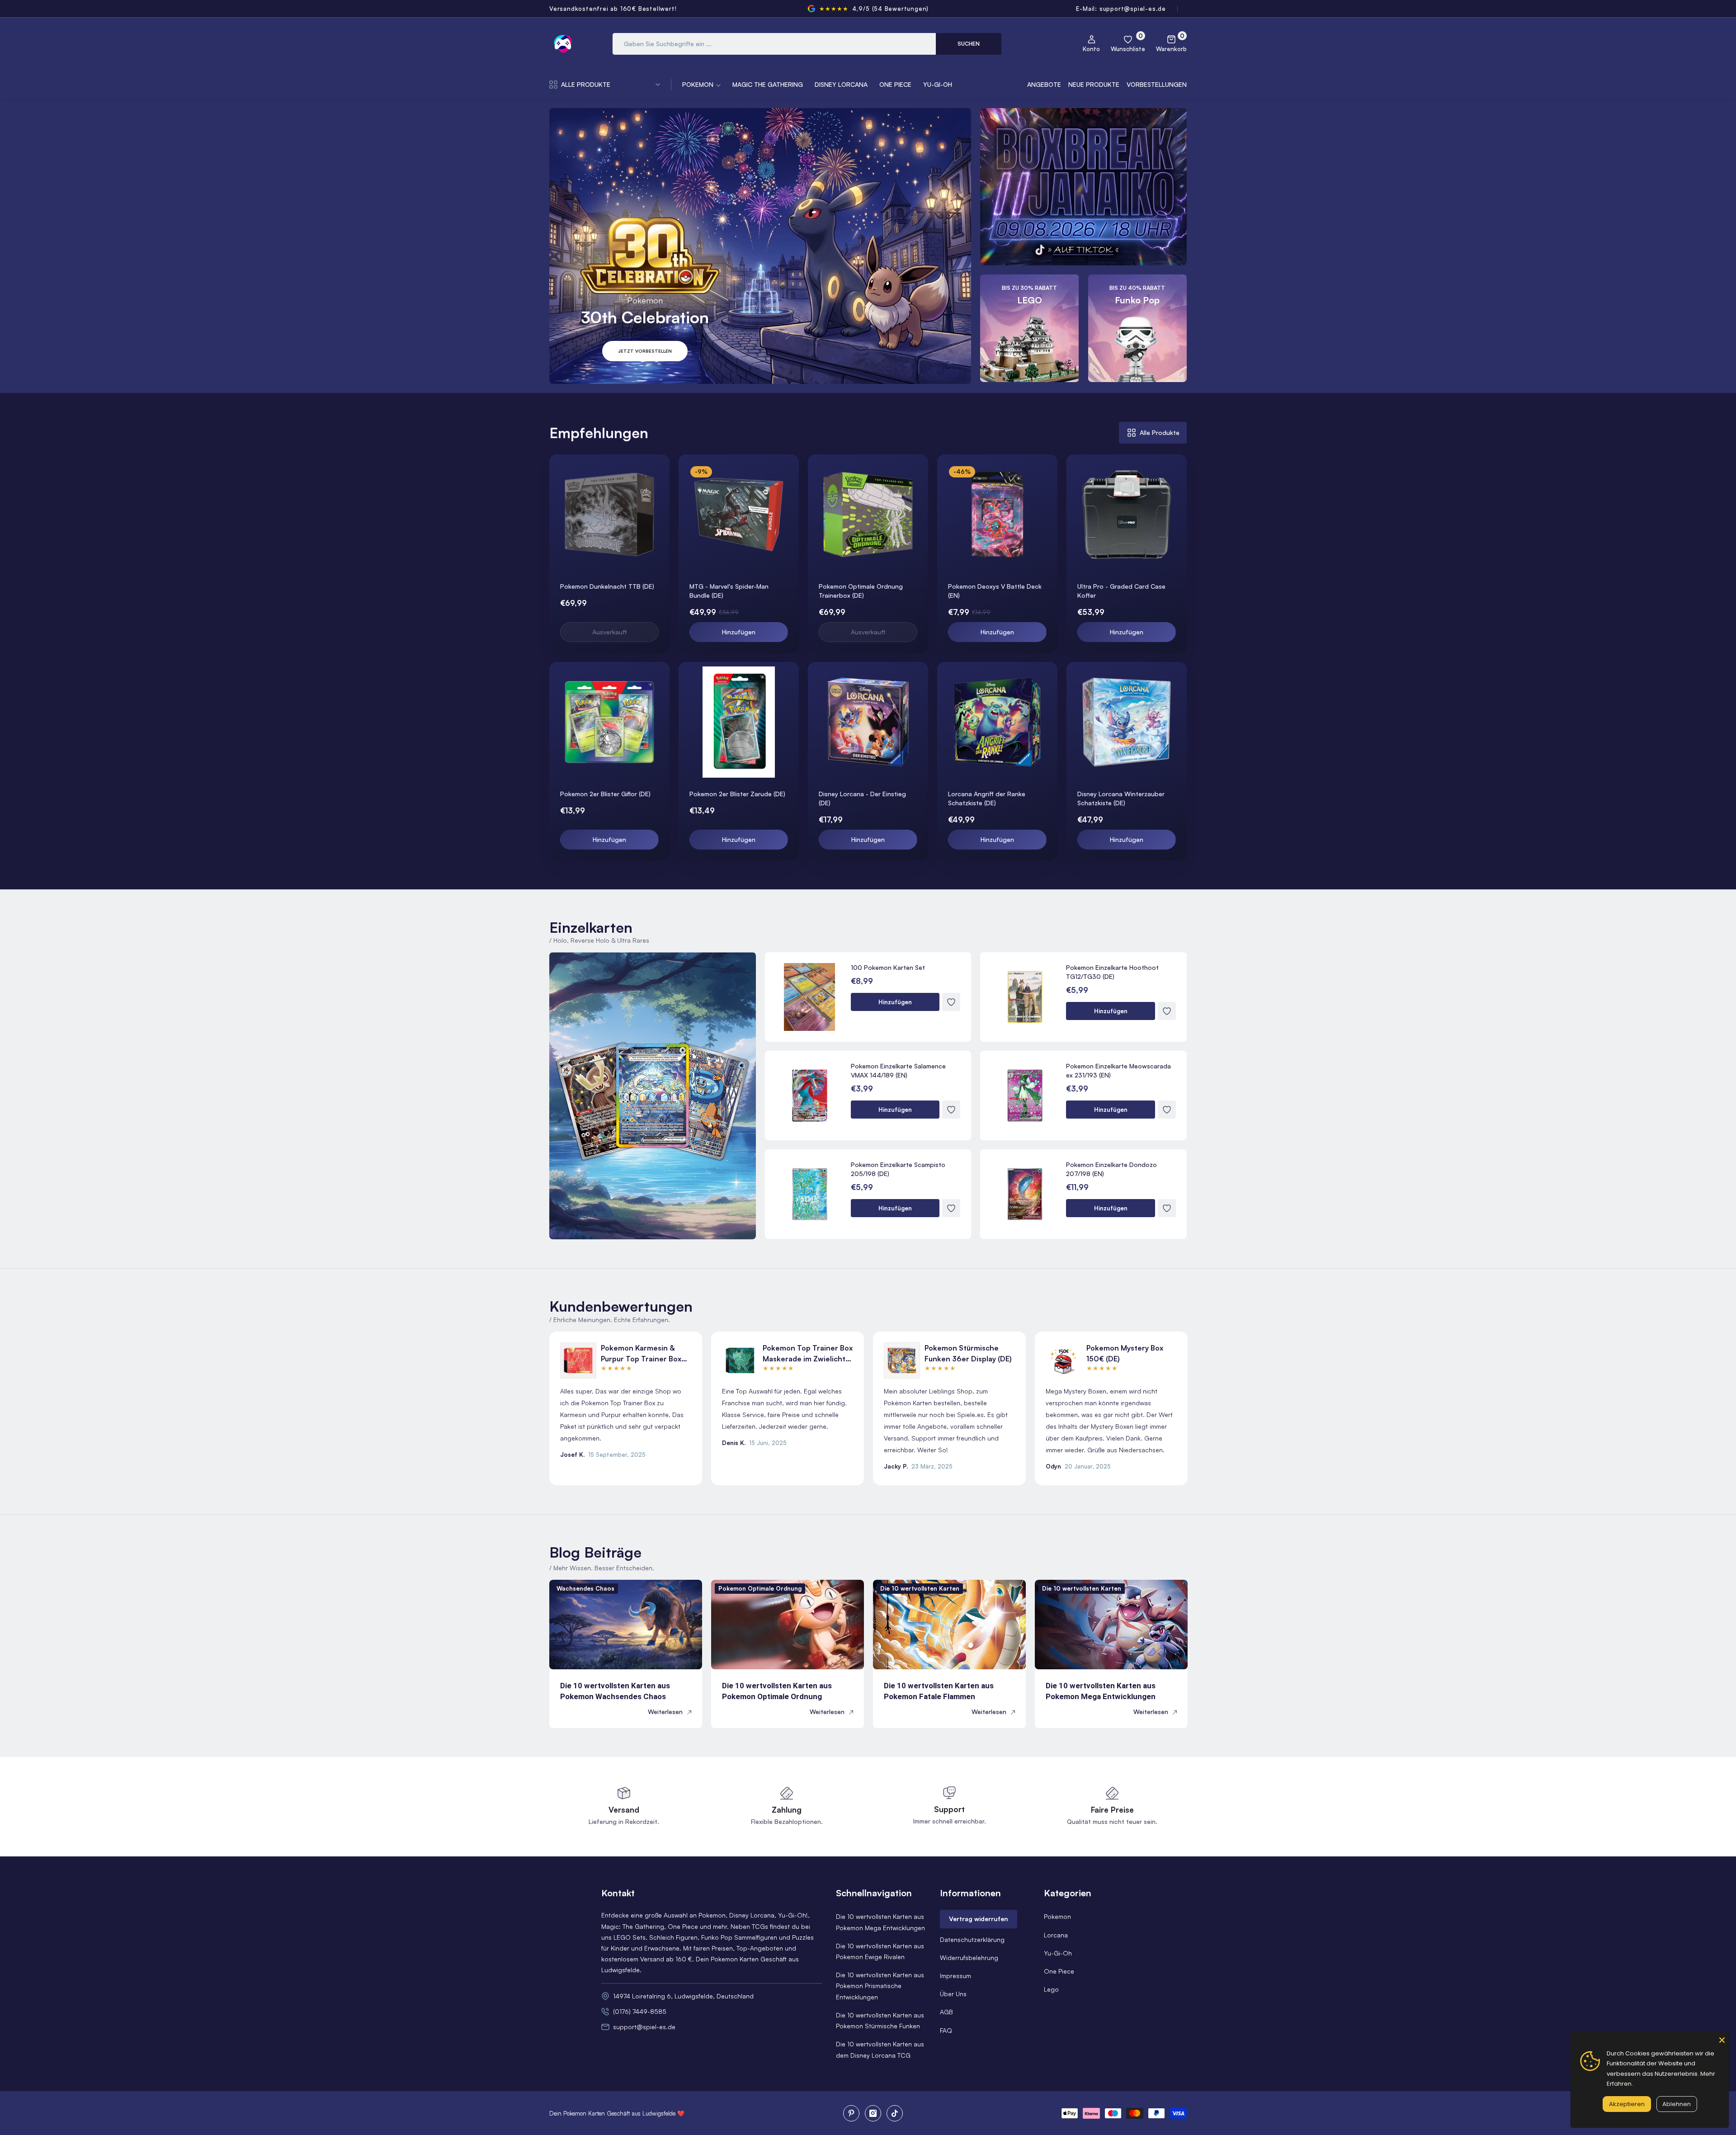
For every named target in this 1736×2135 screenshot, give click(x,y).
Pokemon (1057, 1916)
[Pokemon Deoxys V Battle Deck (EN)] (997, 515)
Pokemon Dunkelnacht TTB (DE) (607, 586)
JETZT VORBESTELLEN (645, 351)
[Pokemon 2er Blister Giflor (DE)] (609, 722)
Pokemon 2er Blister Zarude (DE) (737, 794)
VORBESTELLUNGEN (1157, 84)
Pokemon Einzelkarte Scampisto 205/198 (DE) (898, 1169)
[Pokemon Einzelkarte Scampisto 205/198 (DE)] (810, 1194)
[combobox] (774, 44)
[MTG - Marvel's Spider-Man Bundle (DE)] (739, 515)
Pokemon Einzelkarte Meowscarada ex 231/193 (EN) (1118, 1070)
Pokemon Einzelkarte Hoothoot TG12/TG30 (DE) (1112, 972)
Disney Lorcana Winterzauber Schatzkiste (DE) (1121, 798)
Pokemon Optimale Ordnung (760, 1588)
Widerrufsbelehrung (969, 1958)
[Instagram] (873, 2113)
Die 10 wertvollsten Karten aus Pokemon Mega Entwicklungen (1101, 1691)
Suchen (969, 44)
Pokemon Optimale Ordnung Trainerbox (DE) (861, 591)
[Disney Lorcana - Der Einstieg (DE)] (868, 722)
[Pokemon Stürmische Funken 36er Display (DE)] (902, 1360)
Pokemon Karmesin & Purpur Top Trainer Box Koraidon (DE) (641, 1354)
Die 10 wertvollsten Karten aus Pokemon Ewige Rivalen (880, 1951)
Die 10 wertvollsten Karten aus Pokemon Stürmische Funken (880, 2020)
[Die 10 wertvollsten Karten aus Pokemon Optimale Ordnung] (788, 1625)
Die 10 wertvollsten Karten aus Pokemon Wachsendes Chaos (615, 1691)
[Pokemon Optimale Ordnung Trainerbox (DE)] (868, 515)
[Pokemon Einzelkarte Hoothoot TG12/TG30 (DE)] (1025, 997)
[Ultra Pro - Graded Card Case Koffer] (1127, 515)
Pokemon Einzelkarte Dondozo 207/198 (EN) (1111, 1169)
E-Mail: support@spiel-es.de (1121, 9)
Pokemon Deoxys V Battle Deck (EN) (995, 591)
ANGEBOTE (1044, 84)
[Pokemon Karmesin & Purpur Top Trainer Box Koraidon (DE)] (578, 1360)
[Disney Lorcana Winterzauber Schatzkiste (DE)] (1127, 722)
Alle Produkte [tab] (1160, 432)
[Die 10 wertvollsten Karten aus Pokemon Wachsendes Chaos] (626, 1625)
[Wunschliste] (661, 473)
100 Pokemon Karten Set (888, 967)
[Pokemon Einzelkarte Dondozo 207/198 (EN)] (1025, 1194)
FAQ (946, 2030)
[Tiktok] (895, 2113)
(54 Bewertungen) (901, 9)
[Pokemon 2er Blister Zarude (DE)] (739, 722)
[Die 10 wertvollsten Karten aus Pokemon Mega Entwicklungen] (1111, 1625)
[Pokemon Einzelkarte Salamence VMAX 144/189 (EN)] (810, 1096)
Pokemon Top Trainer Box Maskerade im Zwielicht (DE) (808, 1354)
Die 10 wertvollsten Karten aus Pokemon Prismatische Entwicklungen (880, 1986)
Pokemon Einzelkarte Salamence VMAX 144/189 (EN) (898, 1070)
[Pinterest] (851, 2113)
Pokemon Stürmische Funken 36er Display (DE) (968, 1353)
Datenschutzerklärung (972, 1939)
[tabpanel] (868, 657)
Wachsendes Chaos (585, 1588)
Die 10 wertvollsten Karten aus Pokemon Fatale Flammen (939, 1691)
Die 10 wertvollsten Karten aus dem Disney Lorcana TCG (880, 2049)
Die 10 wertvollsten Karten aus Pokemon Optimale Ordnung (777, 1691)
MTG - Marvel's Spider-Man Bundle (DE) (729, 591)
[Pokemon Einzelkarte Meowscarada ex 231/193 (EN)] (1025, 1096)
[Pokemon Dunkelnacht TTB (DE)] (609, 515)
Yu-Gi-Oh (1058, 1953)
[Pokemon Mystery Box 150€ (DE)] (1064, 1360)
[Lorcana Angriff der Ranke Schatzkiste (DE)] (997, 722)
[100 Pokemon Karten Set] (810, 997)
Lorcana (1056, 1935)
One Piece (1059, 1971)
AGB (946, 2012)
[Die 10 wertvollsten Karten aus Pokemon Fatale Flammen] (949, 1625)
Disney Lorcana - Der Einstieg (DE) (862, 798)
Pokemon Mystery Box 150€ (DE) (1125, 1353)
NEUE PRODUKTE (1094, 84)
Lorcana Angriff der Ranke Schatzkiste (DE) (987, 798)
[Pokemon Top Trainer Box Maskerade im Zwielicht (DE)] (740, 1360)
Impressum (955, 1976)
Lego (1051, 1989)
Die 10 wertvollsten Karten (920, 1588)
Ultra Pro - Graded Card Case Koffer (1121, 591)
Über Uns (953, 1994)
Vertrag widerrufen (979, 1919)
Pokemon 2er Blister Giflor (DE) (605, 794)
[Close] (1722, 2039)
